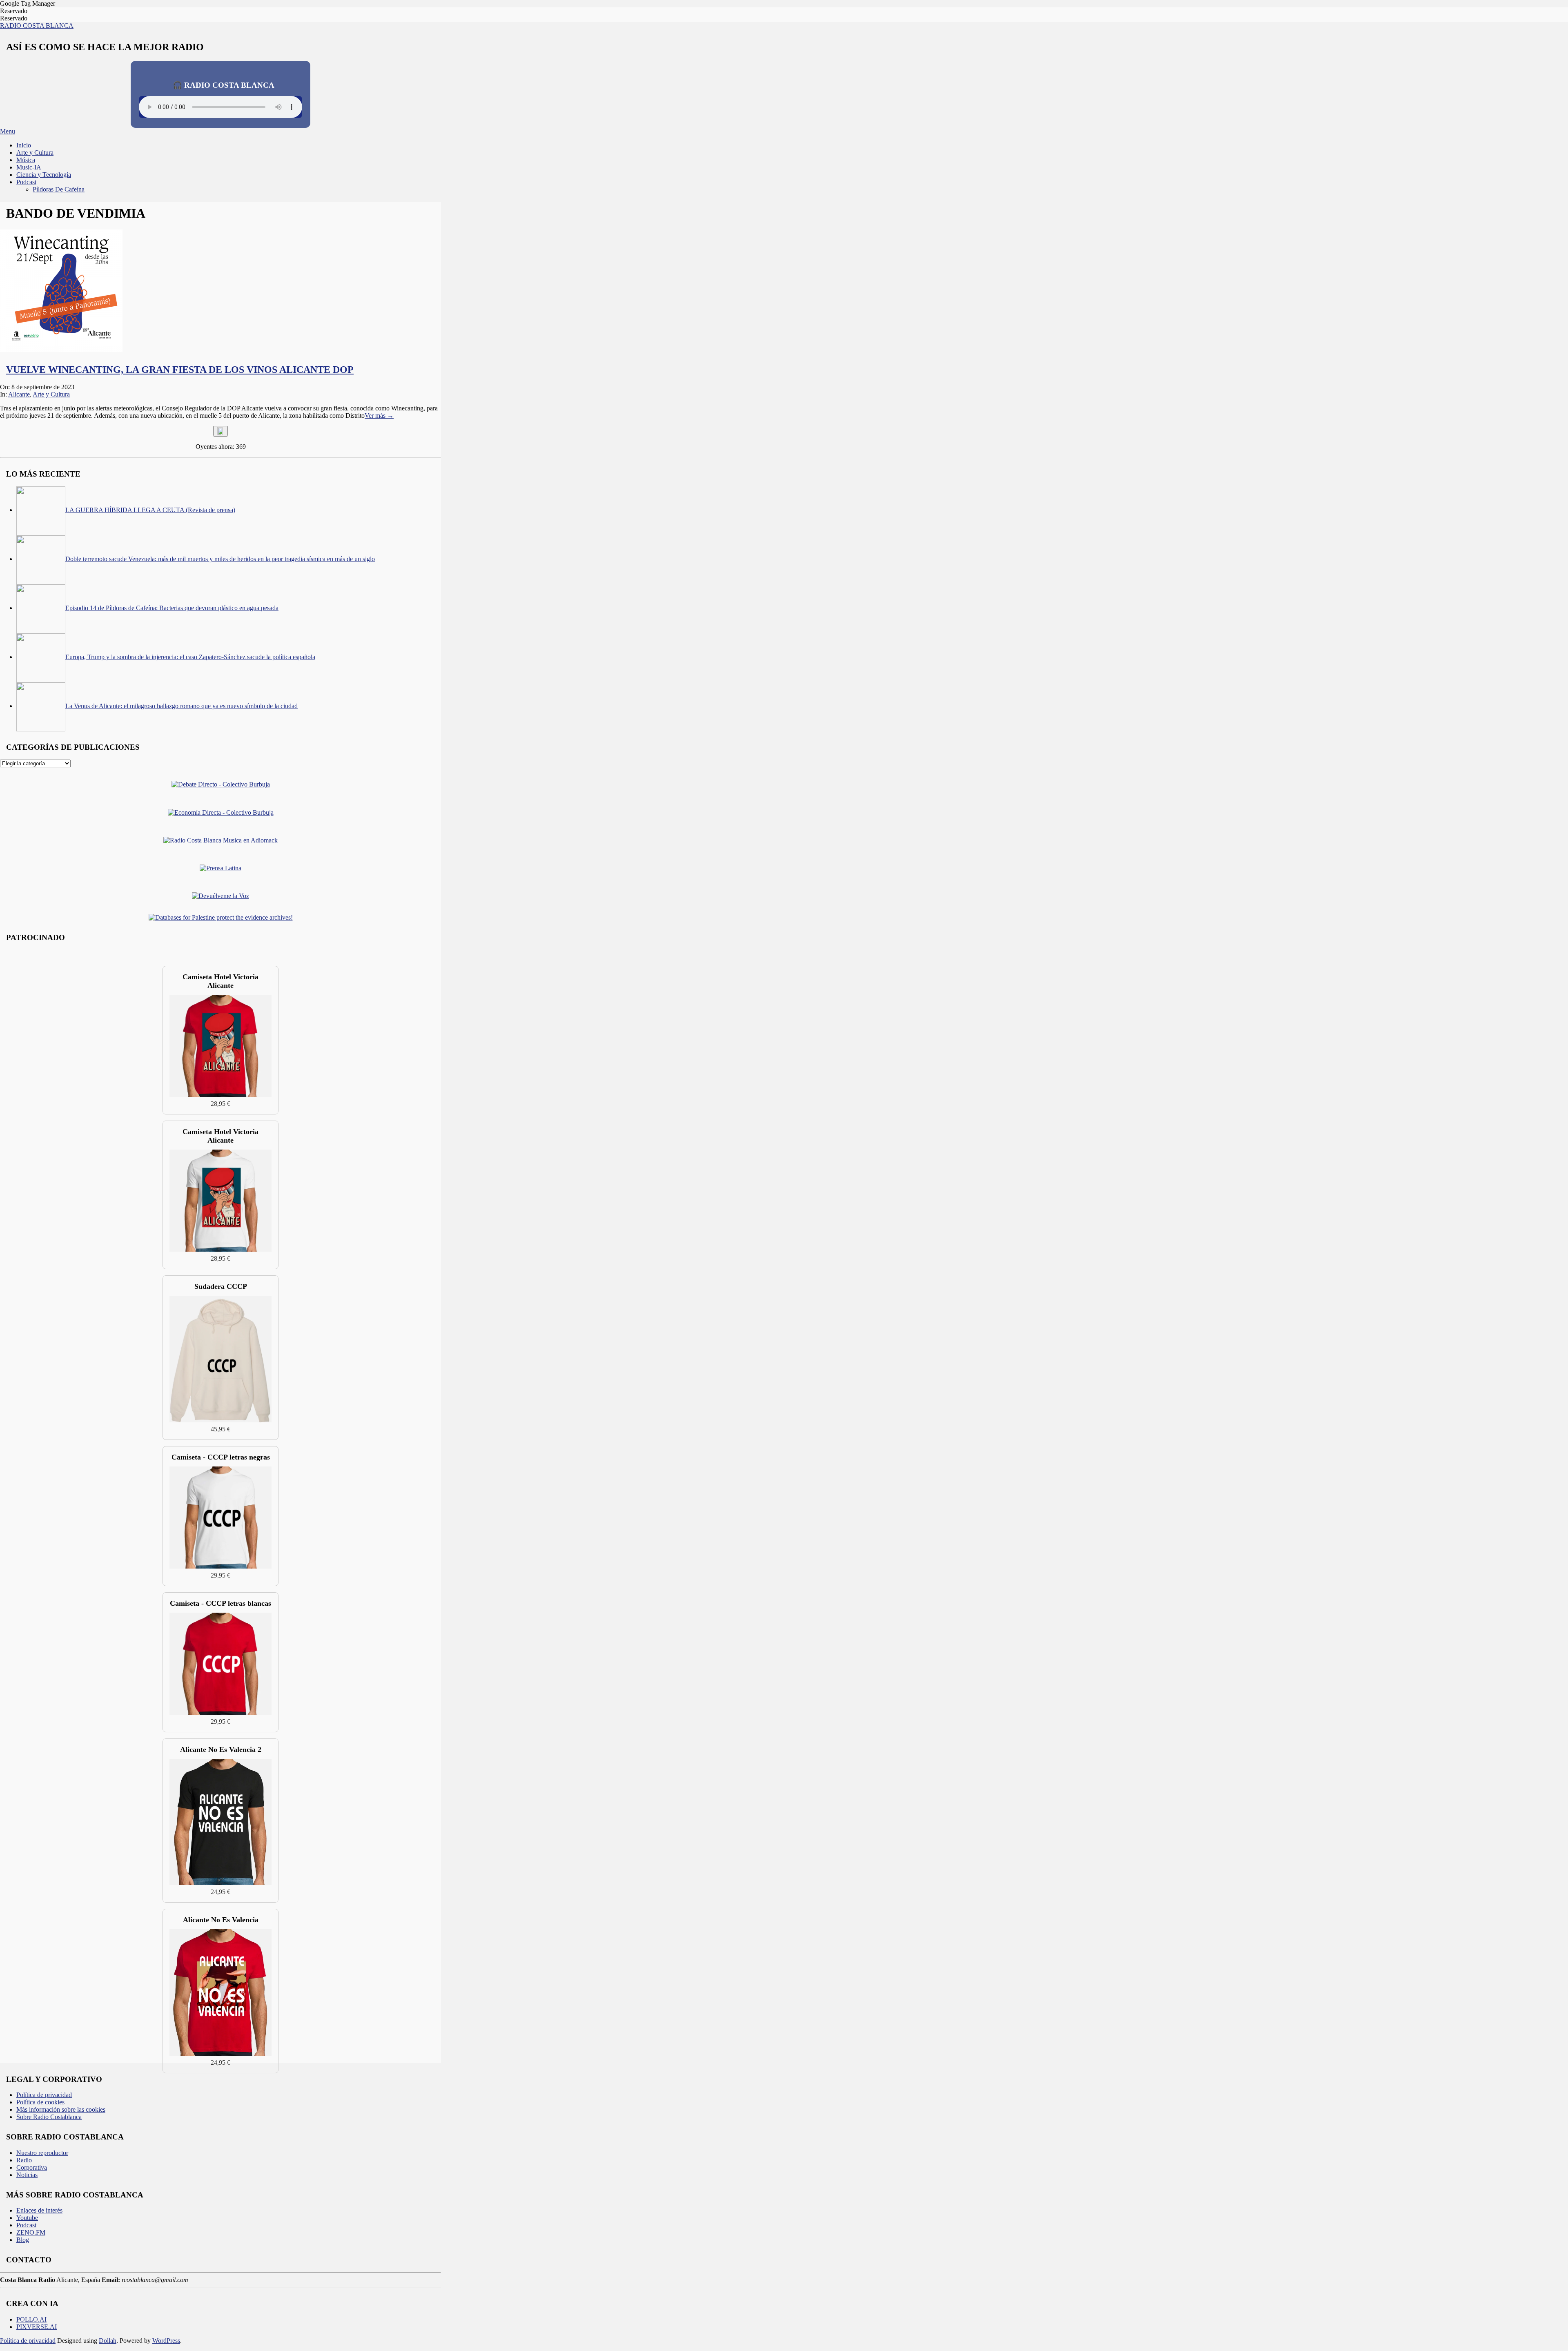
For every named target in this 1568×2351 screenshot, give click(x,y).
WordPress (166, 2341)
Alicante (19, 394)
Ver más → (379, 416)
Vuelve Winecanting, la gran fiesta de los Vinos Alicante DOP (180, 370)
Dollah (108, 2341)
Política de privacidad (28, 2341)
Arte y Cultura (51, 394)
